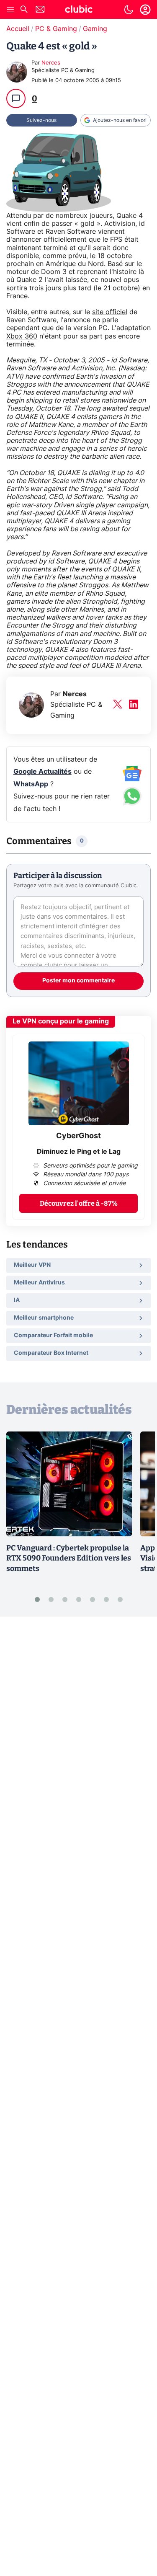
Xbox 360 (22, 336)
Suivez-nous (41, 120)
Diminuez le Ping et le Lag (79, 1152)
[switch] (129, 10)
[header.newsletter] (40, 10)
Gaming (95, 29)
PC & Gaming (56, 29)
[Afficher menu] (10, 10)
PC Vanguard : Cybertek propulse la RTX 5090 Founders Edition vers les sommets (69, 1558)
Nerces (51, 63)
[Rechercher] (24, 10)
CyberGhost (78, 1136)
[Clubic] (79, 10)
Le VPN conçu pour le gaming (61, 1021)
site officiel (110, 312)
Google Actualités (42, 772)
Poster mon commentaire (78, 981)
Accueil (18, 29)
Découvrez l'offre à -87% (79, 1203)
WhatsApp (31, 784)
